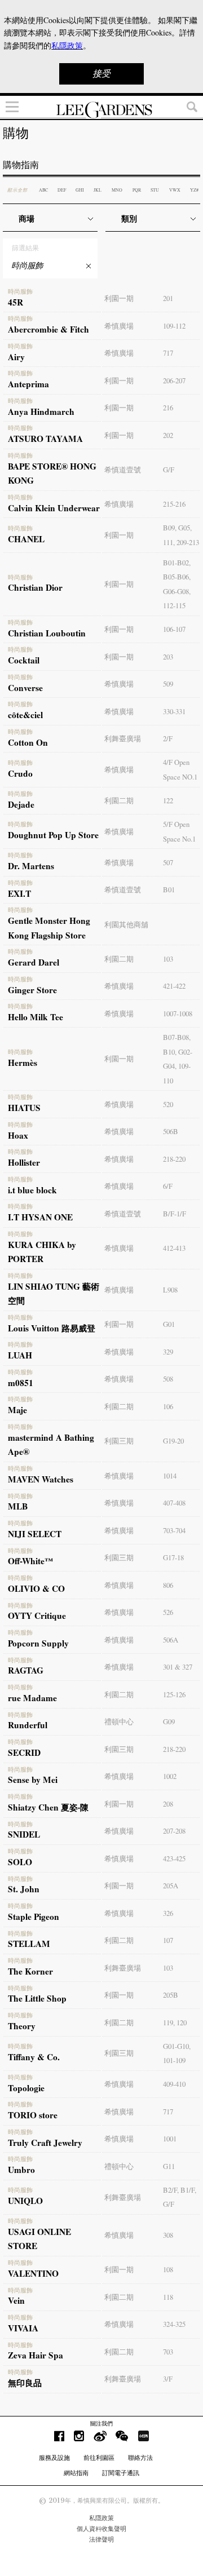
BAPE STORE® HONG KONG (52, 470)
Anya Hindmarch (41, 408)
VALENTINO (33, 2269)
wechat (122, 2436)
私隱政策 (101, 2518)
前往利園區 (99, 2458)
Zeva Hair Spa (36, 2352)
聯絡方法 (140, 2458)
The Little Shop (37, 1995)
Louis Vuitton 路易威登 (52, 1324)
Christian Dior (35, 584)
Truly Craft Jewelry (45, 2139)
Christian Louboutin (47, 629)
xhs (143, 2436)
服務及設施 (54, 2458)
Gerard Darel (34, 958)
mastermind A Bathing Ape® (51, 1441)
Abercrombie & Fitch (48, 325)
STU (155, 190)
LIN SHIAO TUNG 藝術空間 (54, 1290)
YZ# (194, 190)
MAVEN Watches (41, 1475)
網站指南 (76, 2473)
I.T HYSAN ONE (40, 1213)
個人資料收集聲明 (101, 2529)
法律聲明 (101, 2539)
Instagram (79, 2436)
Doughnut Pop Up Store (53, 831)
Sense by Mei (33, 1776)
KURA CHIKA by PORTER (42, 1248)
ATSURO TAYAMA (45, 435)
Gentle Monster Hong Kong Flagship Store (49, 924)
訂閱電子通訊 (121, 2473)
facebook (59, 2436)
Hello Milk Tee (36, 1013)
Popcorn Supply (38, 1639)
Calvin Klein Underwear (54, 504)
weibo (100, 2436)
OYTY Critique (37, 1612)
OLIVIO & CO (36, 1584)
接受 (101, 74)
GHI (80, 190)
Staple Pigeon (34, 1913)
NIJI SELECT (35, 1530)
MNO (117, 190)
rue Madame (32, 1694)
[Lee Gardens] (101, 110)
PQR (137, 190)
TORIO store (33, 2111)
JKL (98, 190)
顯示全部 (17, 190)
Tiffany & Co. (34, 2053)
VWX (175, 190)
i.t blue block (32, 1186)
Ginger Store (32, 986)
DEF (62, 190)
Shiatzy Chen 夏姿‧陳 (48, 1803)
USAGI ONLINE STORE (39, 2235)
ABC (43, 190)
